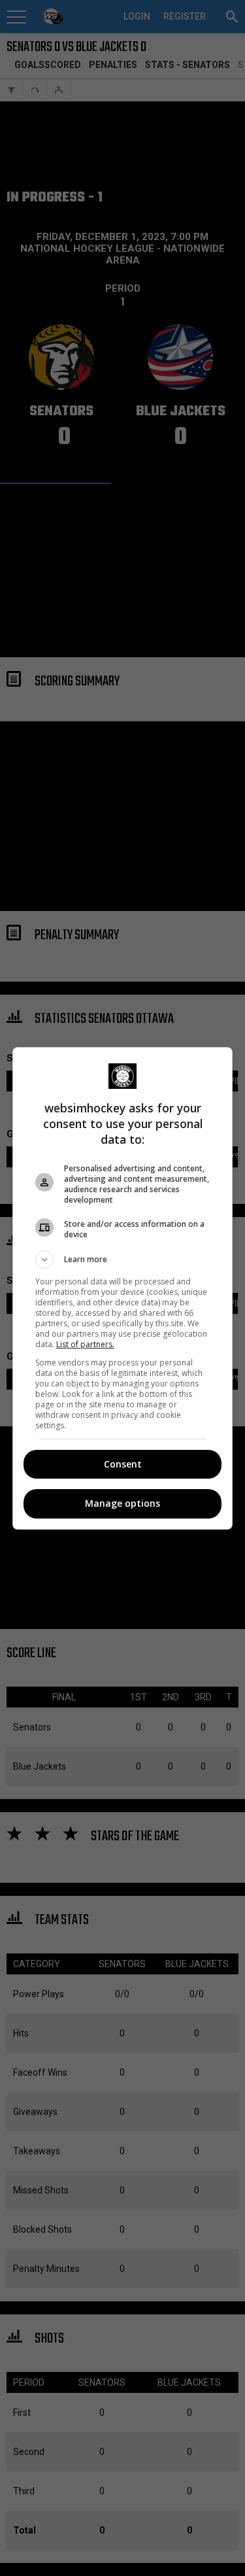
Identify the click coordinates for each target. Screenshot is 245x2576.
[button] (123, 1260)
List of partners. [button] (85, 1344)
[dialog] (123, 1288)
